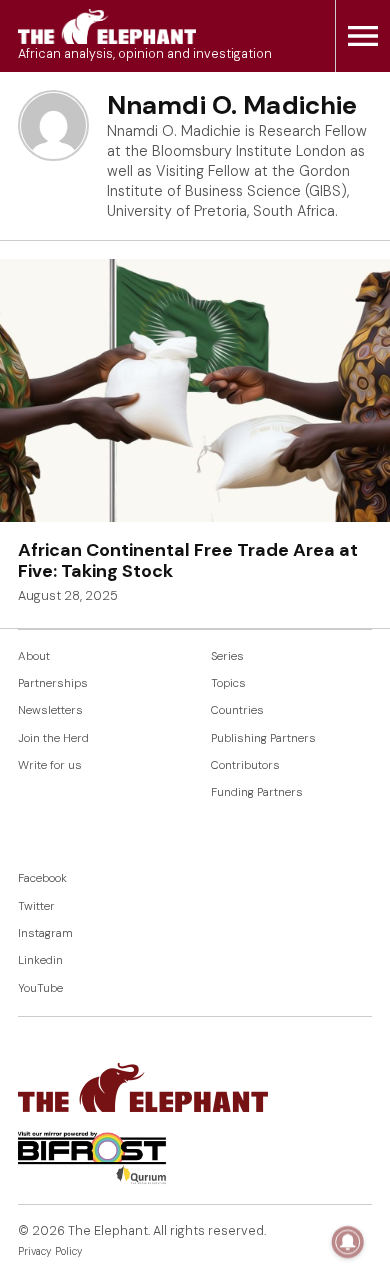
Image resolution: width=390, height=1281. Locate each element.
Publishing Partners (263, 738)
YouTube (40, 988)
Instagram (45, 933)
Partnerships (53, 683)
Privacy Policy (50, 1251)
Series (227, 656)
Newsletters (50, 710)
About (34, 656)
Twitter (36, 906)
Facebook (42, 878)
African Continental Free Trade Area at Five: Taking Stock (188, 561)
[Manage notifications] (348, 1242)
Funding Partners (257, 792)
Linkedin (40, 960)
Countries (237, 710)
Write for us (50, 765)
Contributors (245, 765)
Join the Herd (53, 738)
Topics (228, 683)
